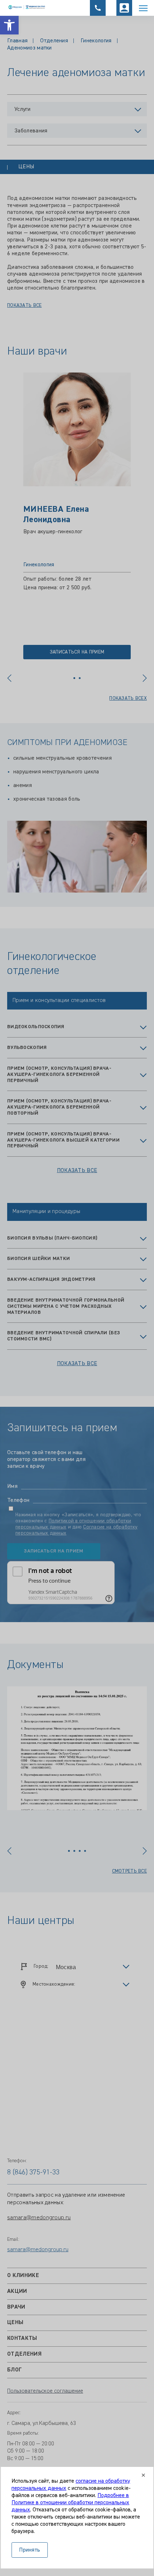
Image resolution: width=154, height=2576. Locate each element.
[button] (9, 25)
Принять (30, 2550)
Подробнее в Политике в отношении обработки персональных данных (70, 2503)
